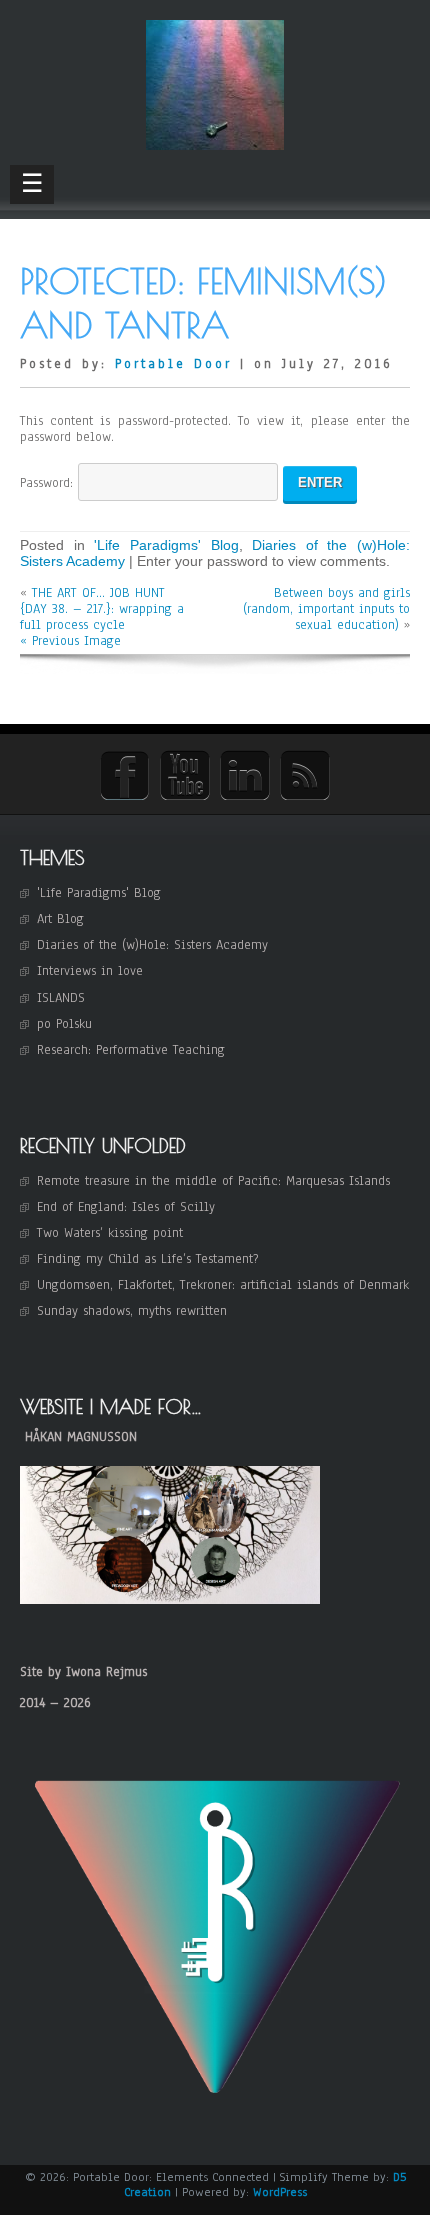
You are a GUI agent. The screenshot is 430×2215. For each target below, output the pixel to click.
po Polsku (64, 1024)
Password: (49, 483)
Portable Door (173, 364)
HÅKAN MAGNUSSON (81, 1437)
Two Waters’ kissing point (110, 1233)
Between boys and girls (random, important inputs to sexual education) (326, 609)
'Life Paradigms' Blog (166, 545)
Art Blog (60, 919)
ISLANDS (61, 998)
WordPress (280, 2192)
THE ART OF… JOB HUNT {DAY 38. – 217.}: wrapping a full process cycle (102, 609)
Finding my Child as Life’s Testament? (147, 1259)
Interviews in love (90, 971)
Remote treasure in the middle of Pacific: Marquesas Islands (213, 1181)
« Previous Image (70, 641)
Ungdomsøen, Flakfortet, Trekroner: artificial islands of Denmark (223, 1285)
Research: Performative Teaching (131, 1050)
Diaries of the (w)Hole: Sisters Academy (152, 945)
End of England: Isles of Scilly (126, 1207)
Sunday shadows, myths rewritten (132, 1311)
